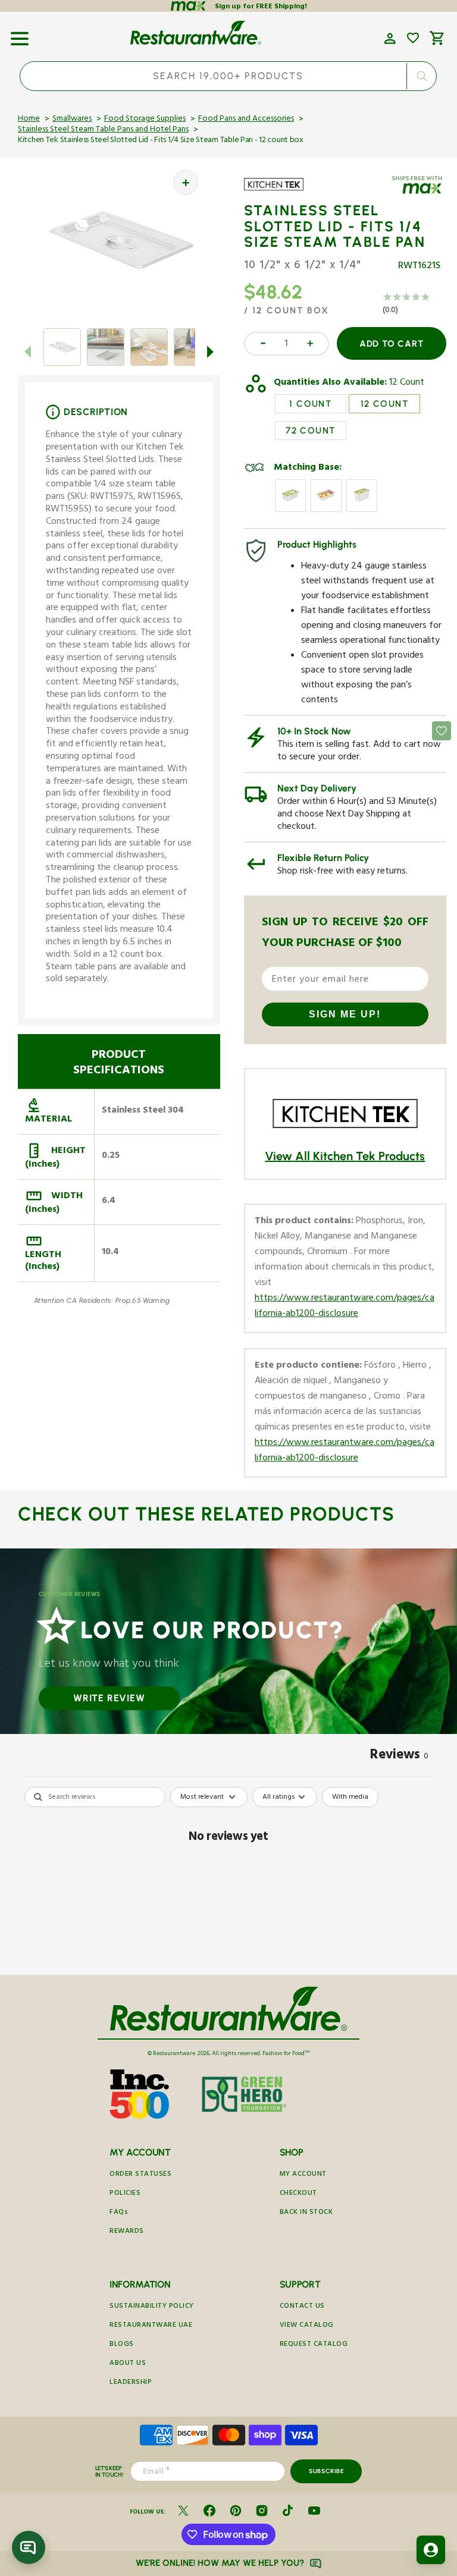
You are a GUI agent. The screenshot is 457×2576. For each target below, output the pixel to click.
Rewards (127, 2232)
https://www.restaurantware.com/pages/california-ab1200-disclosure (345, 1307)
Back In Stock (306, 2213)
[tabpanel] (228, 1878)
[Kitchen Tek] (278, 192)
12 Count (407, 384)
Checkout (298, 2194)
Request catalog (314, 2345)
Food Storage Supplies (145, 120)
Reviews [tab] (399, 1757)
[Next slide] (211, 351)
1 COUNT (310, 404)
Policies (125, 2194)
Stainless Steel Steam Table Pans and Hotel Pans (103, 130)
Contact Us (302, 2307)
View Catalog (307, 2326)
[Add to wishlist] (413, 38)
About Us (128, 2364)
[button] (20, 34)
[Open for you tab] (431, 2550)
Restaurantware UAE (151, 2326)
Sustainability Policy (152, 2307)
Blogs (122, 2345)
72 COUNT (310, 431)
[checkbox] (350, 1797)
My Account (303, 2175)
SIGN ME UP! (345, 1014)
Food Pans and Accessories (246, 120)
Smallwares (72, 120)
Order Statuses (140, 2175)
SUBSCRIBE (326, 2471)
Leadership (131, 2383)
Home (29, 120)
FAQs (119, 2213)
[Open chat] (29, 2547)
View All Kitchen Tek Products (345, 1156)
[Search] (422, 76)
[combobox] (228, 76)
